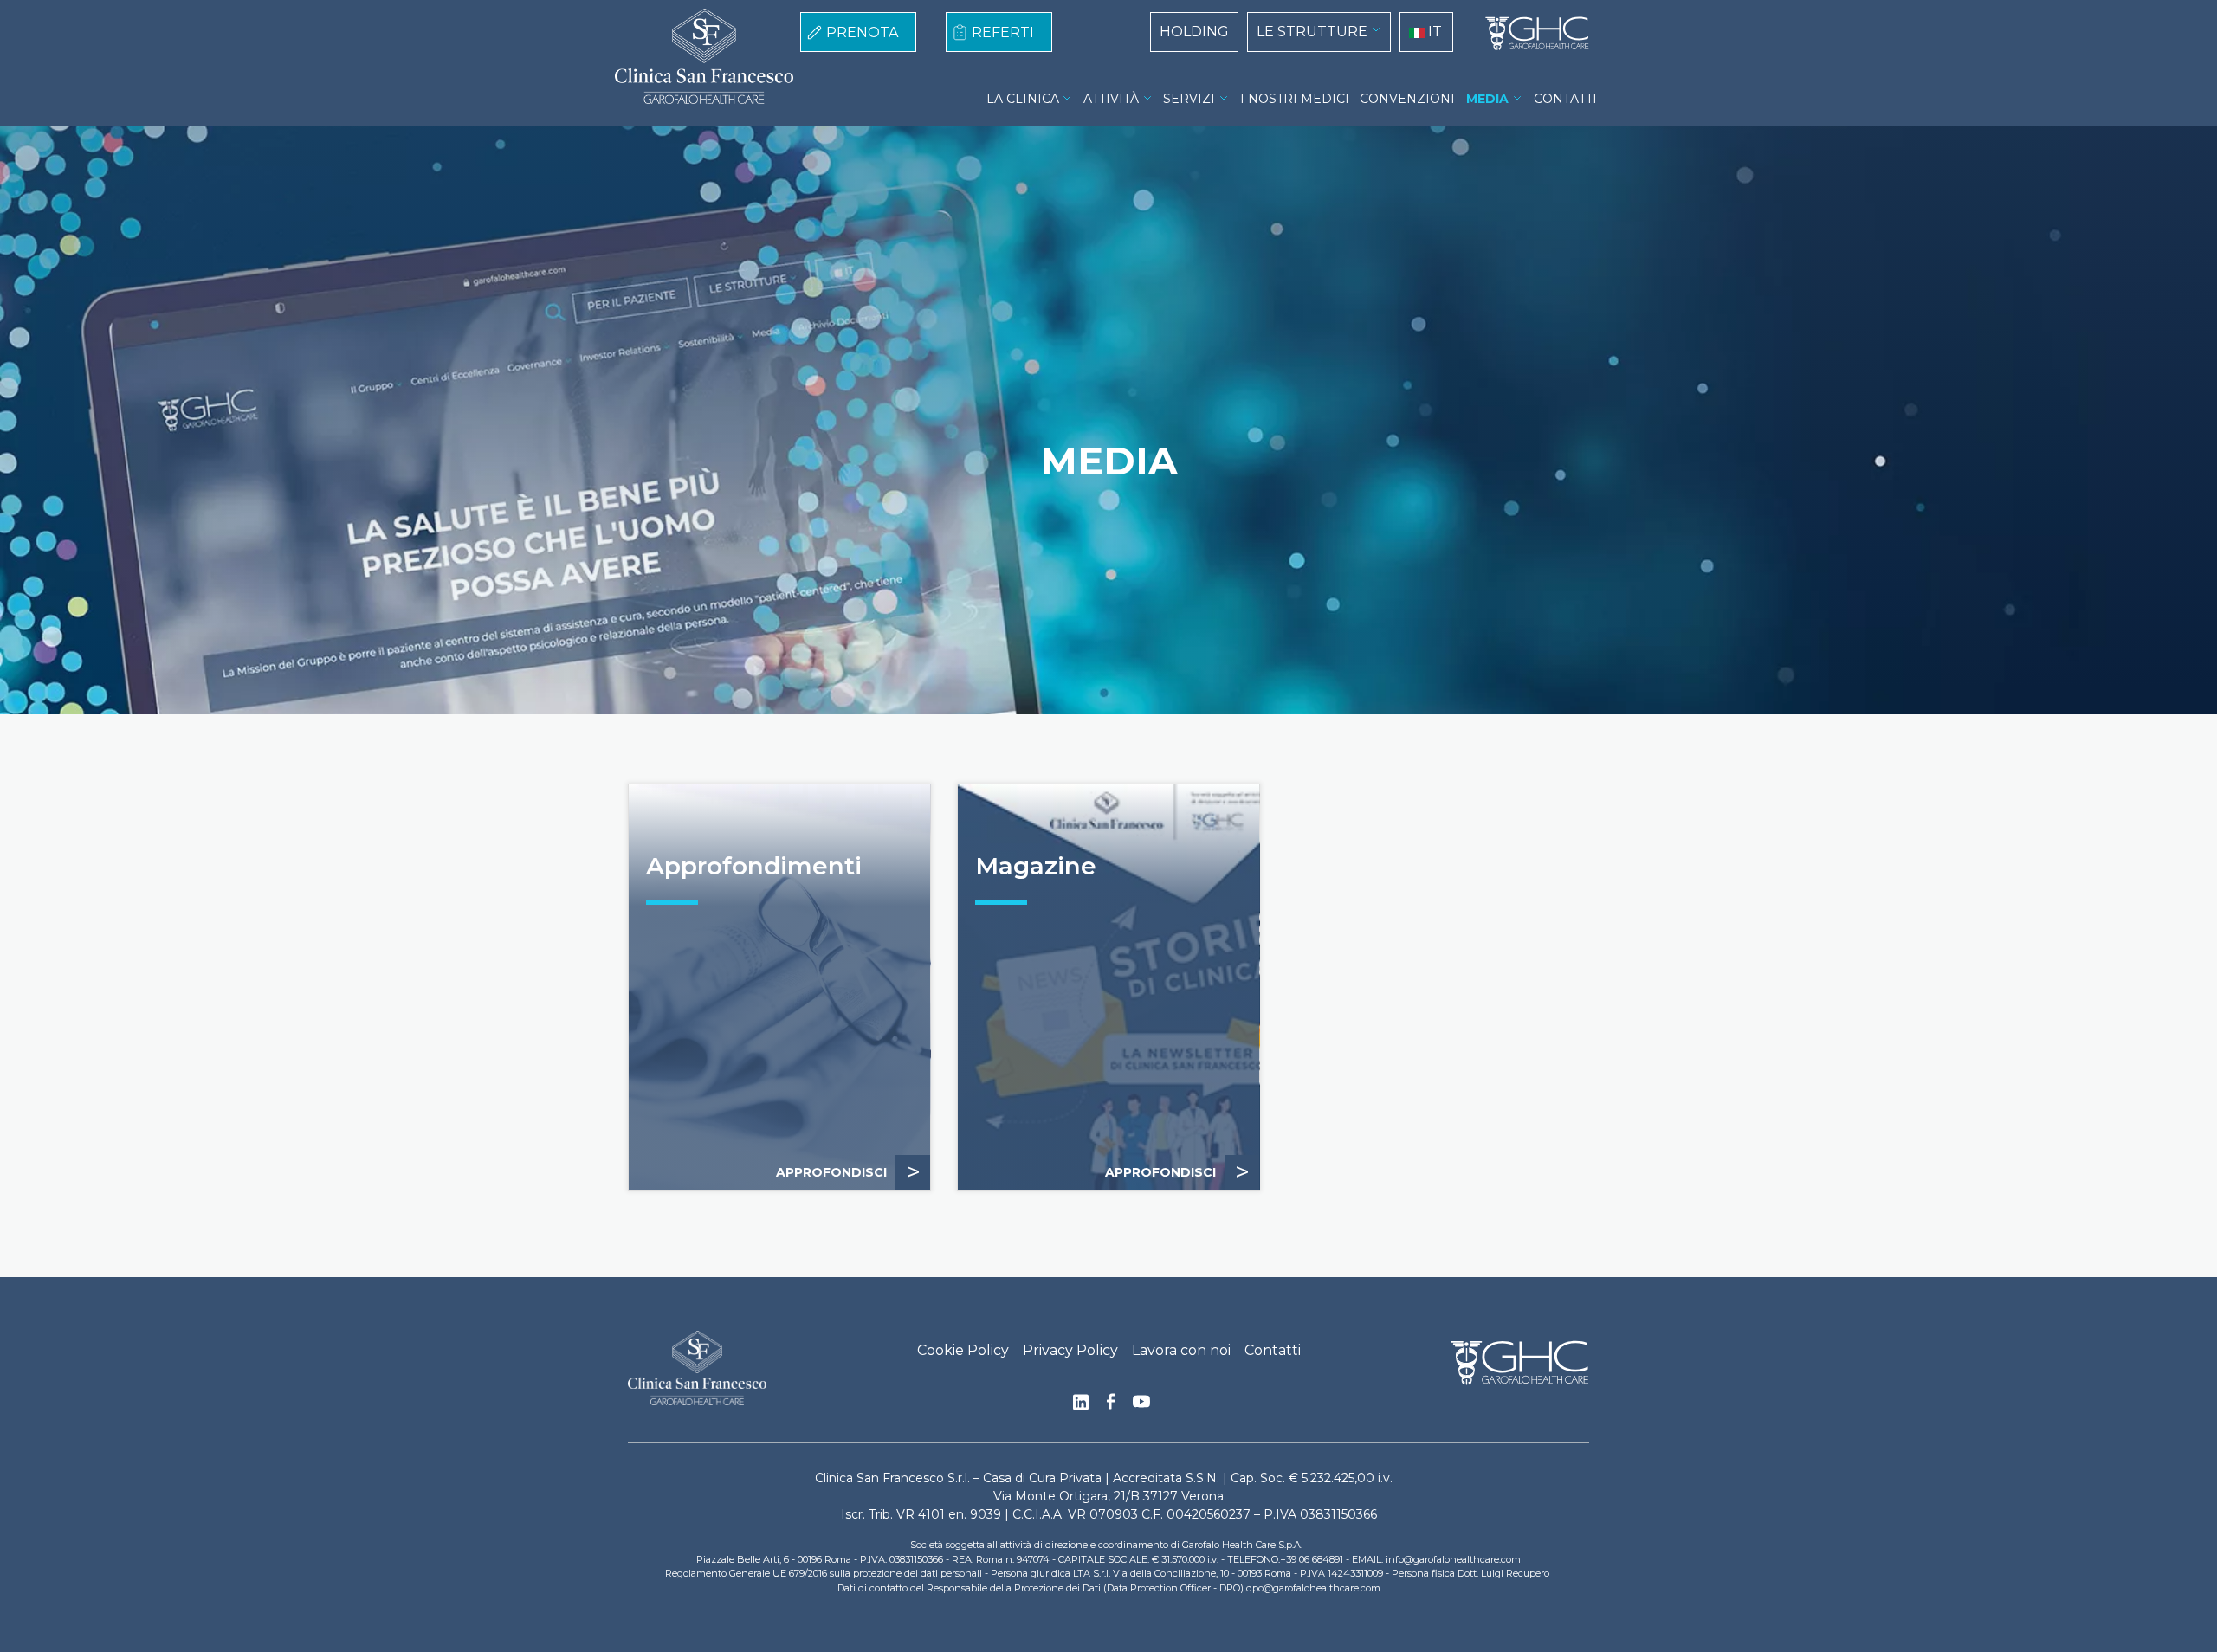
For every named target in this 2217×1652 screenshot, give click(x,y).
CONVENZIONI (1407, 99)
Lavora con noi (1181, 1350)
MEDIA (1487, 99)
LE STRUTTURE (1312, 32)
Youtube (1141, 1404)
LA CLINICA (1023, 99)
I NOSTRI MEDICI (1295, 99)
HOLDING (1194, 32)
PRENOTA (862, 32)
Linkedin (1081, 1407)
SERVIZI (1189, 99)
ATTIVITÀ (1111, 99)
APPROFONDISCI (848, 1172)
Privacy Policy (1070, 1350)
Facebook (1111, 1406)
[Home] (1530, 34)
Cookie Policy (963, 1350)
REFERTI (1003, 32)
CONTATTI (1565, 99)
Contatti (1273, 1350)
